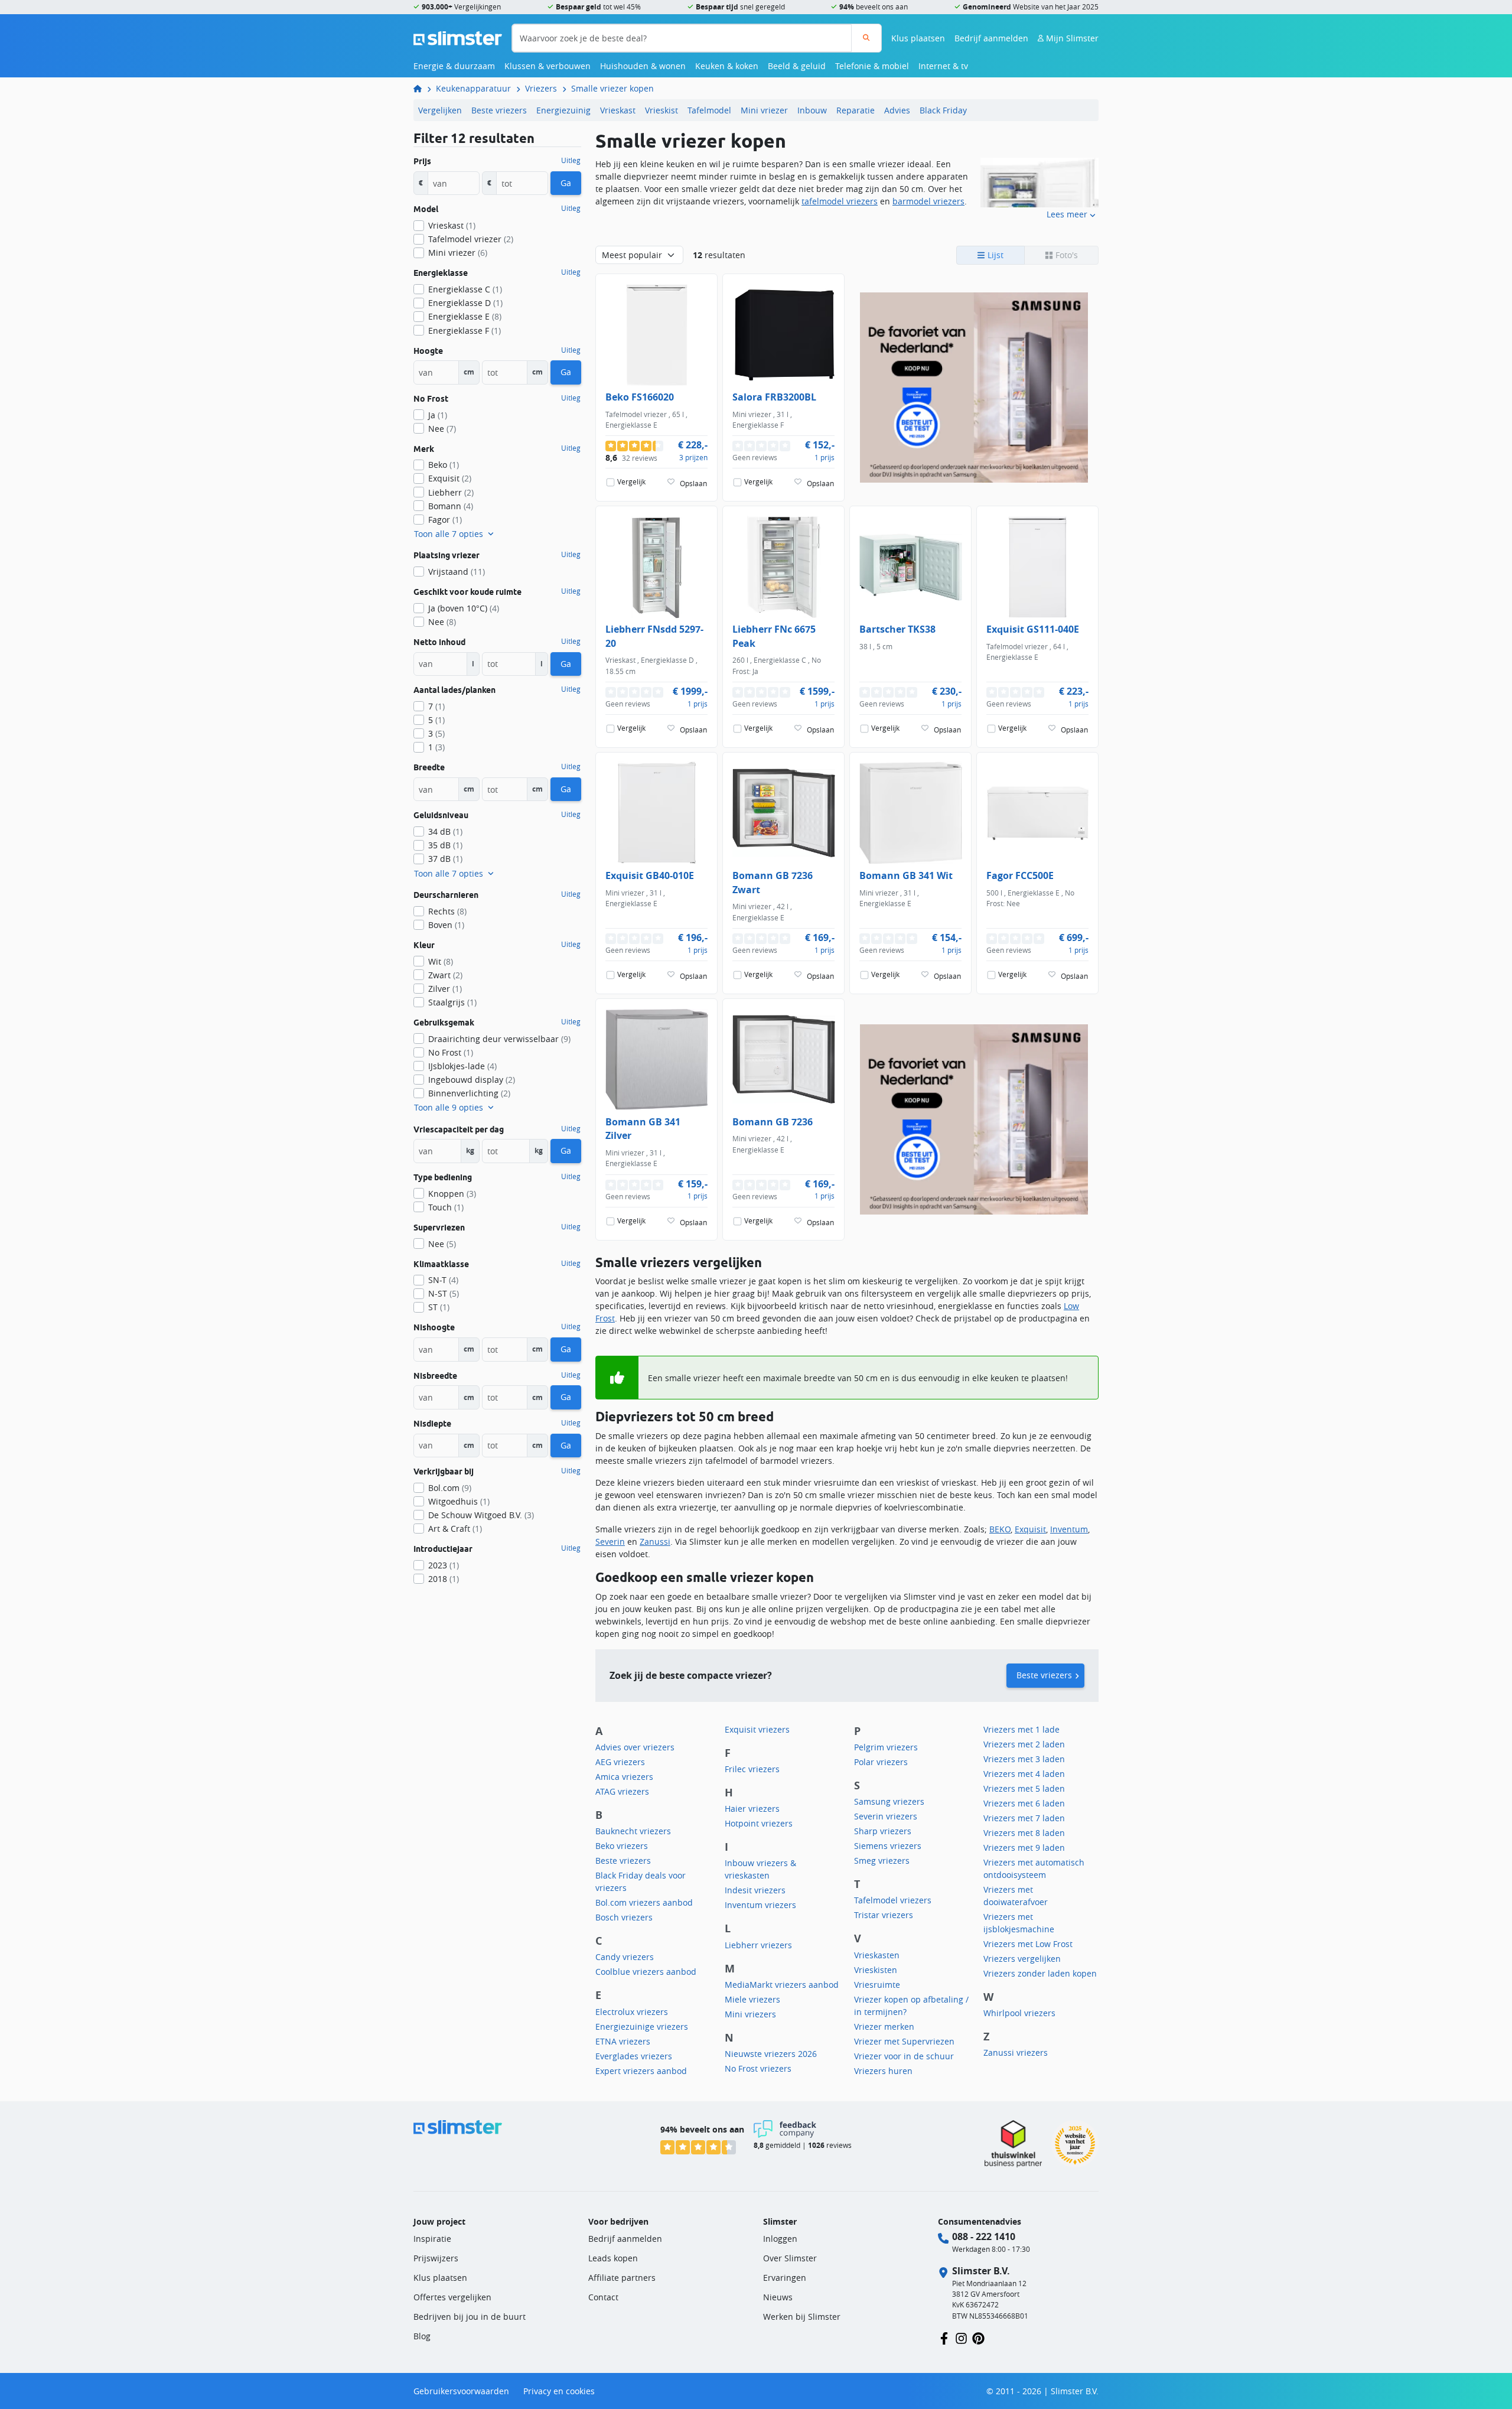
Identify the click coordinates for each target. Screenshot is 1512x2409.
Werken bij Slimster (802, 2317)
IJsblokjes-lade (462, 1066)
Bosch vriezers (624, 1917)
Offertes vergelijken (452, 2297)
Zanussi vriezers (1016, 2052)
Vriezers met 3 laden (1024, 1759)
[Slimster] (422, 88)
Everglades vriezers (634, 2056)
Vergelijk (631, 482)
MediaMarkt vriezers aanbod (782, 1985)
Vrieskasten (877, 1955)
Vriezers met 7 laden (1024, 1818)
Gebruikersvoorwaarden (461, 2391)
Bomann (451, 506)
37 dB (445, 859)
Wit (441, 961)
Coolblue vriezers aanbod (646, 1972)
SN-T (443, 1280)
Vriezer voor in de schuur (904, 2056)
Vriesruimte (877, 1985)
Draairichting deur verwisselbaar (499, 1039)
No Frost (451, 1052)
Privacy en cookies (559, 2391)
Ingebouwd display (472, 1080)
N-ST (444, 1293)
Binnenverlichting (469, 1093)
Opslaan (693, 484)
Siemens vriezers (888, 1846)
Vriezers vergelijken (1022, 1959)
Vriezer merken (884, 2027)
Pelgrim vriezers (886, 1747)
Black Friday (943, 110)
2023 (444, 1565)
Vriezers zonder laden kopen (1040, 1973)
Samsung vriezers (889, 1801)
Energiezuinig (563, 110)
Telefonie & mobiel (872, 66)
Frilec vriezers (752, 1769)
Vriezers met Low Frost (1028, 1944)
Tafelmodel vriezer (471, 239)
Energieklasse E (465, 316)
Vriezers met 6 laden (1024, 1803)
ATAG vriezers (622, 1791)
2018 (444, 1579)
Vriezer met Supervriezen (904, 2041)
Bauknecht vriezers (633, 1831)
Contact (603, 2297)
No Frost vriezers (758, 2068)
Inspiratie (432, 2239)
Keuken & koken (727, 66)
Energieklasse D (465, 303)
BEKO (1000, 1529)
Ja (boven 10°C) (464, 608)
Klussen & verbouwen (548, 66)
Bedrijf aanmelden (991, 38)
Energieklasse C (465, 289)
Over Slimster (790, 2258)
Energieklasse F (465, 331)
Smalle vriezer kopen (612, 88)
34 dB (445, 831)
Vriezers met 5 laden (1024, 1788)
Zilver (445, 989)
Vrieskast (618, 110)
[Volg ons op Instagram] (961, 2337)
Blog (422, 2336)
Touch (446, 1207)
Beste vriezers (499, 110)
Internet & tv (943, 66)
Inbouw (812, 110)
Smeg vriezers (882, 1861)
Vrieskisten (876, 1970)
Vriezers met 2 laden (1024, 1744)
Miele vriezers (752, 1999)
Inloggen (780, 2239)
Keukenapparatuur (473, 88)
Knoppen (452, 1194)
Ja (438, 415)
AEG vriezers (620, 1762)
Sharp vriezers (883, 1831)
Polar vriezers (881, 1762)
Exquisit (1030, 1529)
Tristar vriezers (884, 1915)
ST (439, 1307)
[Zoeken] (866, 38)
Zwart (445, 975)
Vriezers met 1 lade (1021, 1729)
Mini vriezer (764, 110)
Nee (442, 429)
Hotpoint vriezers (759, 1823)
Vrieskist (661, 110)
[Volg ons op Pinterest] (978, 2337)
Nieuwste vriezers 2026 (771, 2054)
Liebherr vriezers (758, 1945)
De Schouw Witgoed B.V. (481, 1515)
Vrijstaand (457, 572)
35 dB (445, 845)
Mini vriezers (750, 2014)
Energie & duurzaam (454, 66)
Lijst (994, 255)
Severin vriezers (886, 1816)
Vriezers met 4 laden (1024, 1774)
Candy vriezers (625, 1957)
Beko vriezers (622, 1846)
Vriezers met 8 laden (1024, 1833)
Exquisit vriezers (757, 1729)
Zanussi (655, 1542)
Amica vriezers (624, 1777)
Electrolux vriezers (632, 2012)
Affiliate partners (622, 2278)
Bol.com (450, 1488)
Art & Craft (455, 1529)
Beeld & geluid (797, 66)
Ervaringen (785, 2278)
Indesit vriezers (755, 1890)
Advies (897, 110)
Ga (566, 183)
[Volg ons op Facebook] (944, 2337)
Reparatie (856, 110)
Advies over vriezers (635, 1747)
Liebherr (451, 492)
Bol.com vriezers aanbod (644, 1902)
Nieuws (778, 2297)
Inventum (1069, 1529)
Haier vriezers (752, 1809)
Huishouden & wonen (643, 66)
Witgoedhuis (459, 1501)
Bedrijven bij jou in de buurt (470, 2317)
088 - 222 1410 (984, 2237)
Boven (446, 925)
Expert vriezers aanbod (641, 2071)
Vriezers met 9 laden (1024, 1848)
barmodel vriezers (928, 201)
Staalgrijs (452, 1002)
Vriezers (541, 88)
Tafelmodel (709, 110)
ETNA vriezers (623, 2041)
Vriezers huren (883, 2071)
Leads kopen (613, 2258)
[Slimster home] (458, 37)
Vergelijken (440, 110)
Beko (444, 465)
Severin (610, 1542)
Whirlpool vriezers (1019, 2013)
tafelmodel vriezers (840, 201)
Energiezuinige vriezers (642, 2027)
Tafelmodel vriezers (893, 1900)
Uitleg (571, 161)
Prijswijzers (436, 2258)
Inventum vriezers (760, 1905)
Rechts (447, 911)
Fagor (445, 520)
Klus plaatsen (918, 38)
